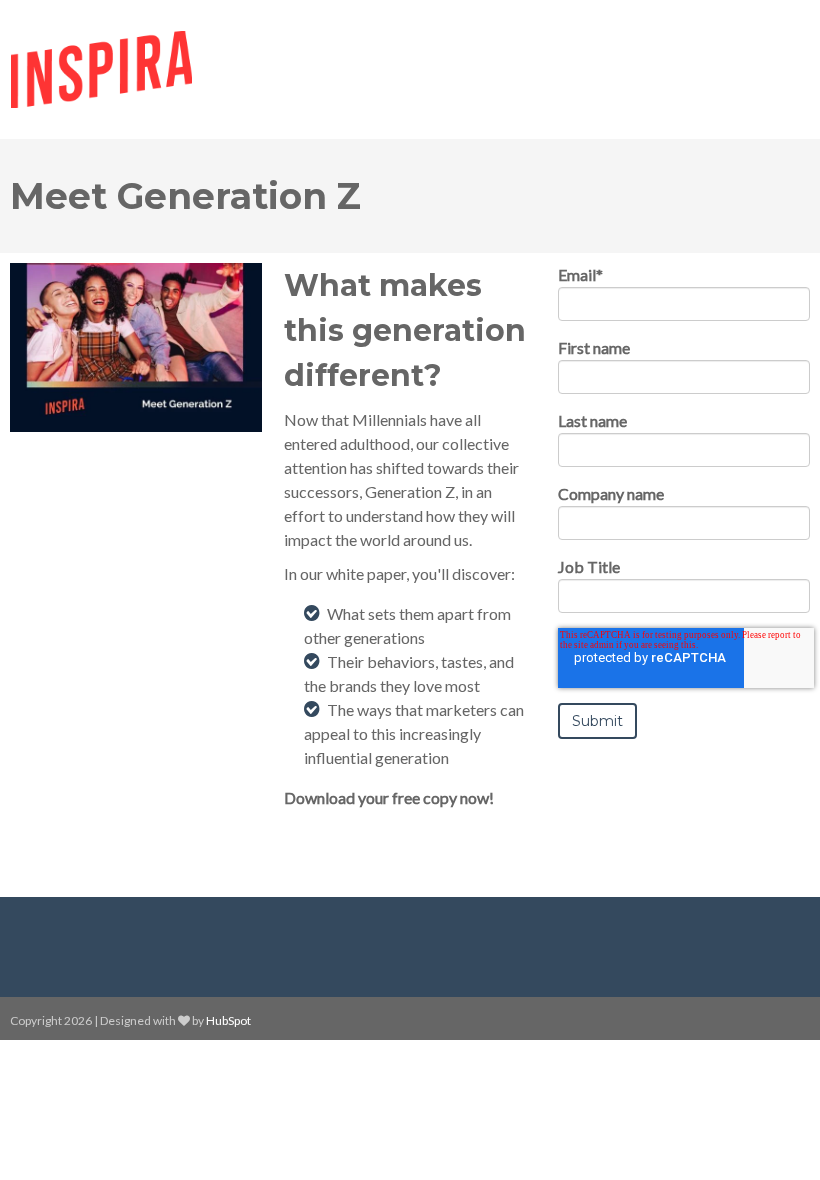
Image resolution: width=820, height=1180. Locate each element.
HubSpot (228, 1020)
